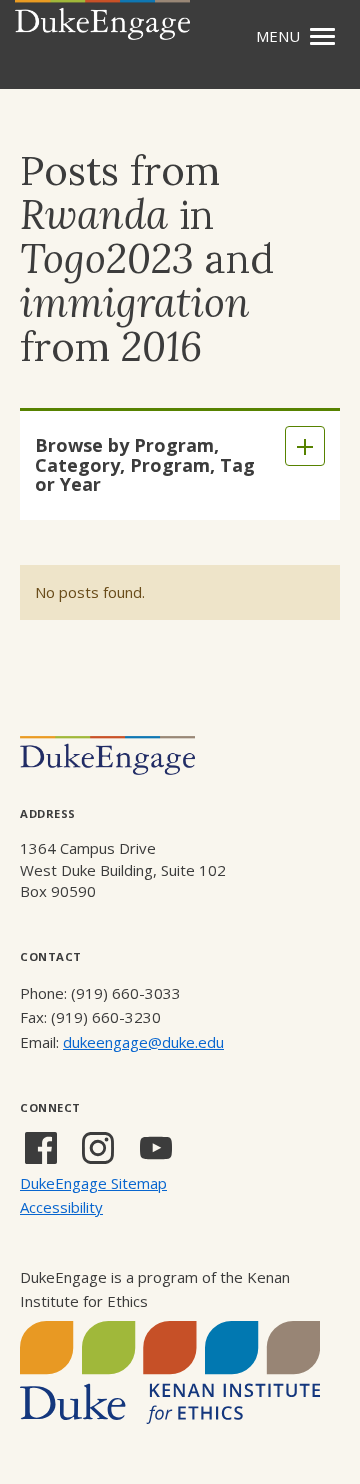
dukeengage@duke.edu (143, 1042)
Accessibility (61, 1207)
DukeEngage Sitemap (93, 1183)
